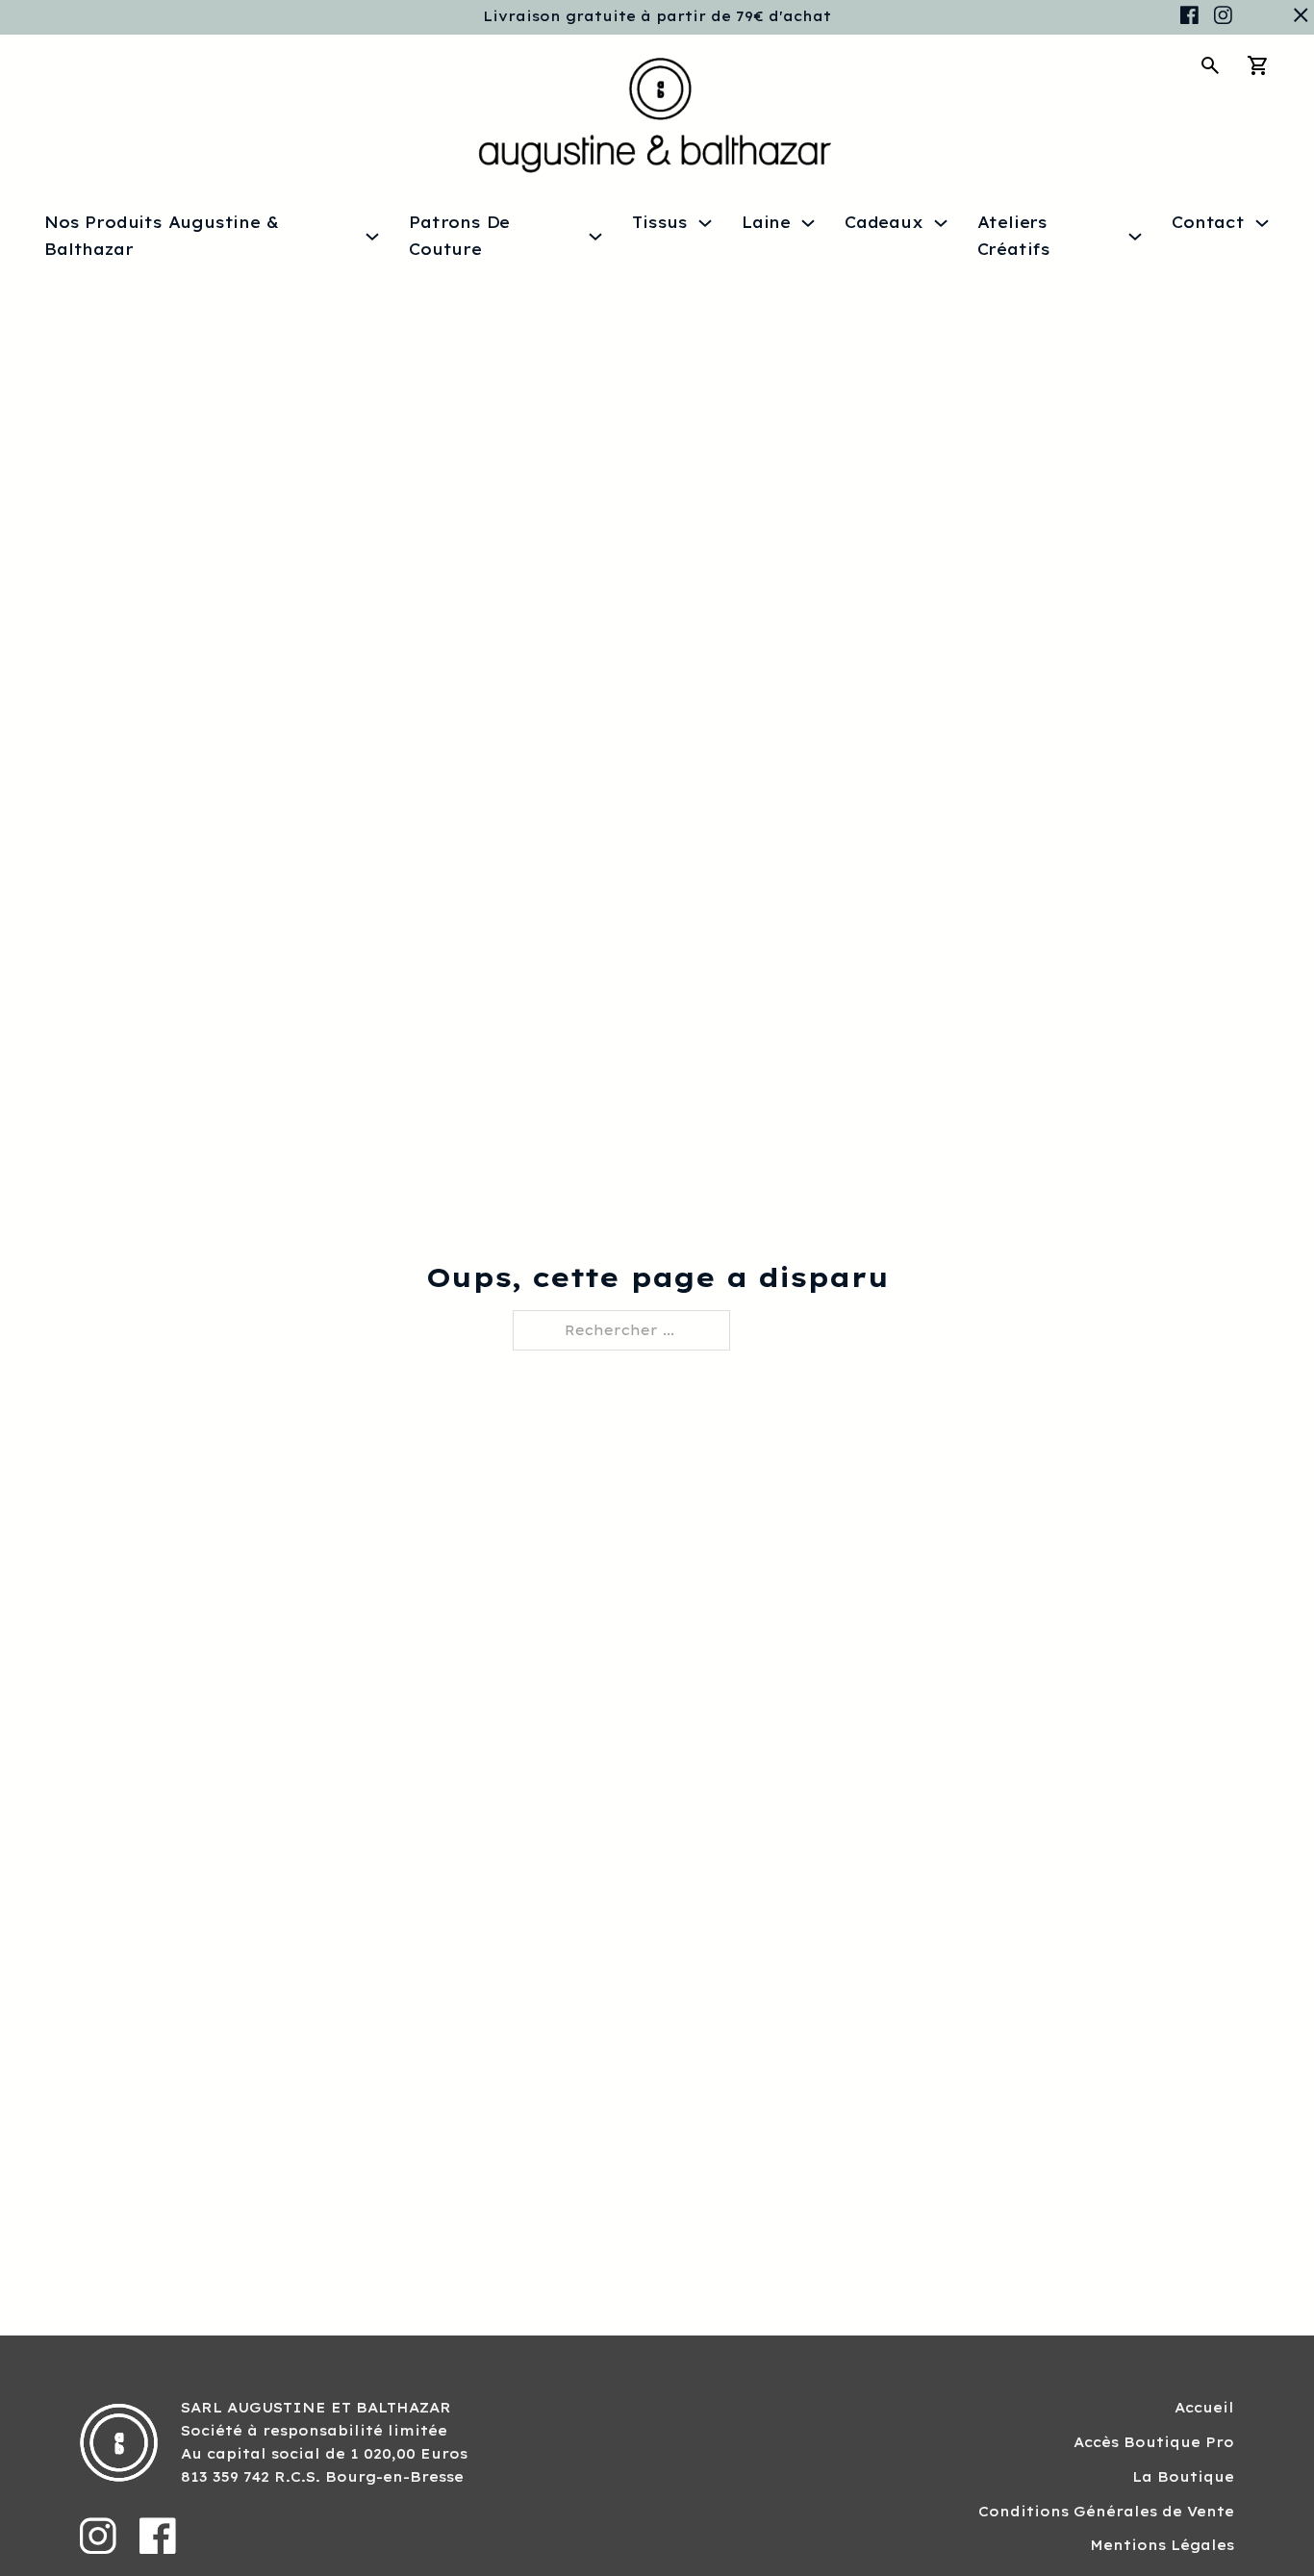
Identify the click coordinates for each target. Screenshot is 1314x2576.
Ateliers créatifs (1014, 235)
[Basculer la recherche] (1210, 65)
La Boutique (1183, 2477)
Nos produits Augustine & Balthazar (161, 235)
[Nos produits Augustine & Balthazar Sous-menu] (372, 237)
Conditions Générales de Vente (1106, 2512)
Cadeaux (884, 222)
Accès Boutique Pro (1154, 2442)
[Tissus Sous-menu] (705, 223)
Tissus (660, 222)
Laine (766, 222)
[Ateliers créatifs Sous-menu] (1135, 237)
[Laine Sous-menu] (808, 223)
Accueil (1204, 2408)
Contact (1208, 222)
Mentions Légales (1162, 2545)
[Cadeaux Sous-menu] (941, 223)
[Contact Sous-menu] (1262, 223)
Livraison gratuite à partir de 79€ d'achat (657, 16)
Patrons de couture (459, 235)
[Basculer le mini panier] (1258, 65)
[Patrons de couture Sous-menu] (595, 237)
